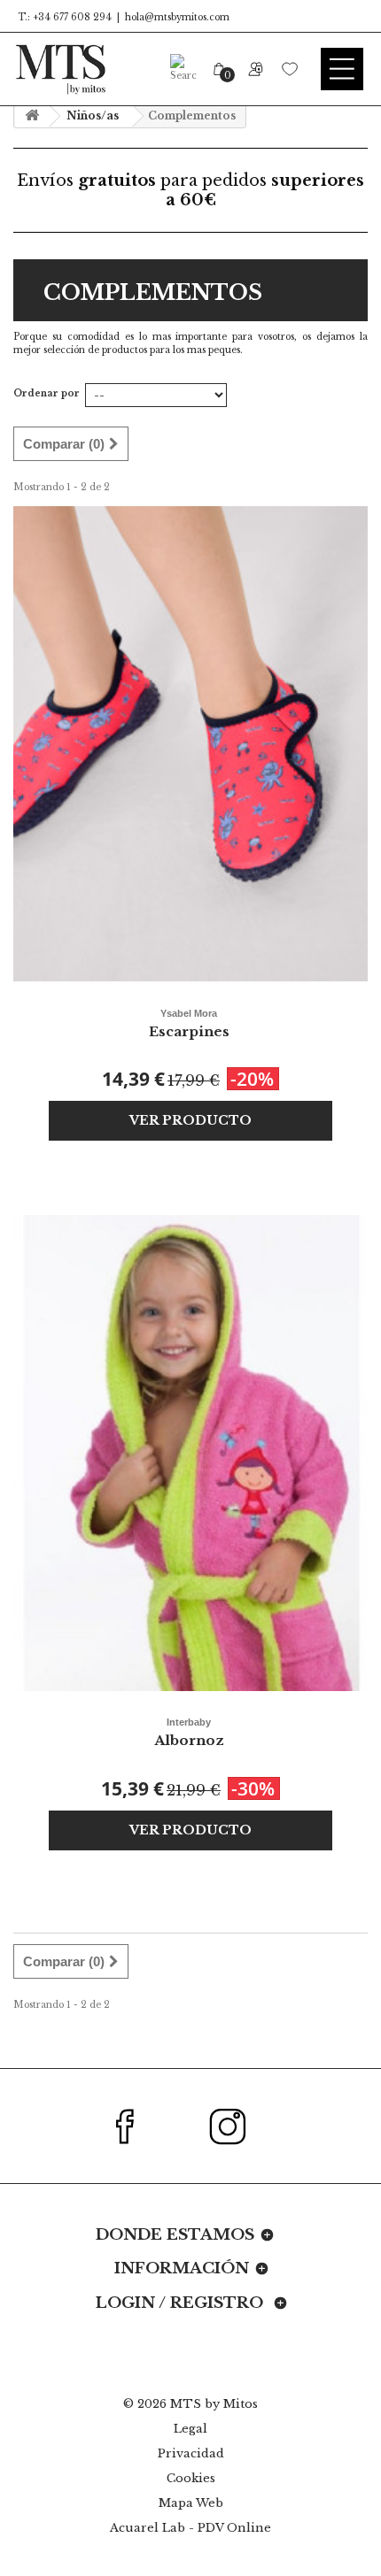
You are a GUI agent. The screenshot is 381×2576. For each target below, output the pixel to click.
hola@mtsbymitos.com (177, 17)
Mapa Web (191, 2503)
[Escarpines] (190, 744)
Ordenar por (47, 393)
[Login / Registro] (254, 69)
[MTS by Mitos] (60, 69)
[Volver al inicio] (32, 116)
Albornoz (189, 1733)
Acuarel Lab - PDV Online (190, 2528)
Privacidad (191, 2453)
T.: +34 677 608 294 (65, 17)
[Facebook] (135, 2126)
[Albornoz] (190, 1453)
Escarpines (189, 1024)
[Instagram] (238, 2126)
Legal (190, 2429)
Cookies (191, 2478)
